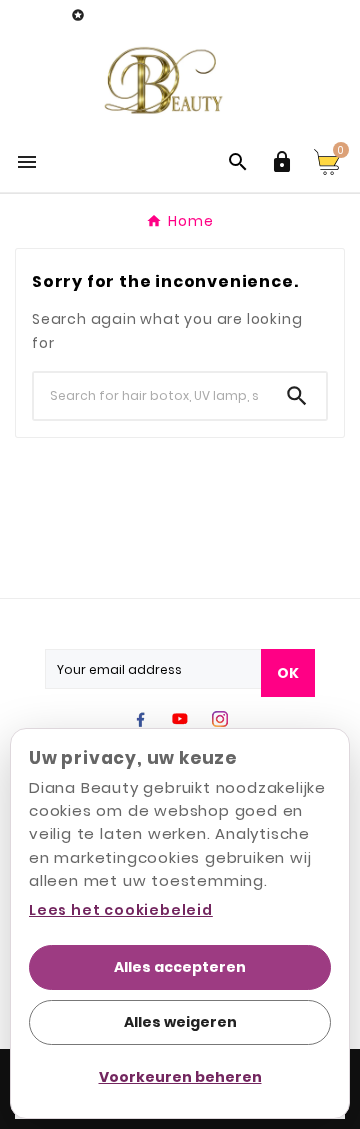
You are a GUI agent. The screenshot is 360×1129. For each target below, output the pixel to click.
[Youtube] (180, 719)
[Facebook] (140, 719)
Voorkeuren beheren (180, 1077)
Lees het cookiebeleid (121, 910)
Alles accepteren (180, 967)
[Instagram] (220, 719)
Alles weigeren (180, 1022)
